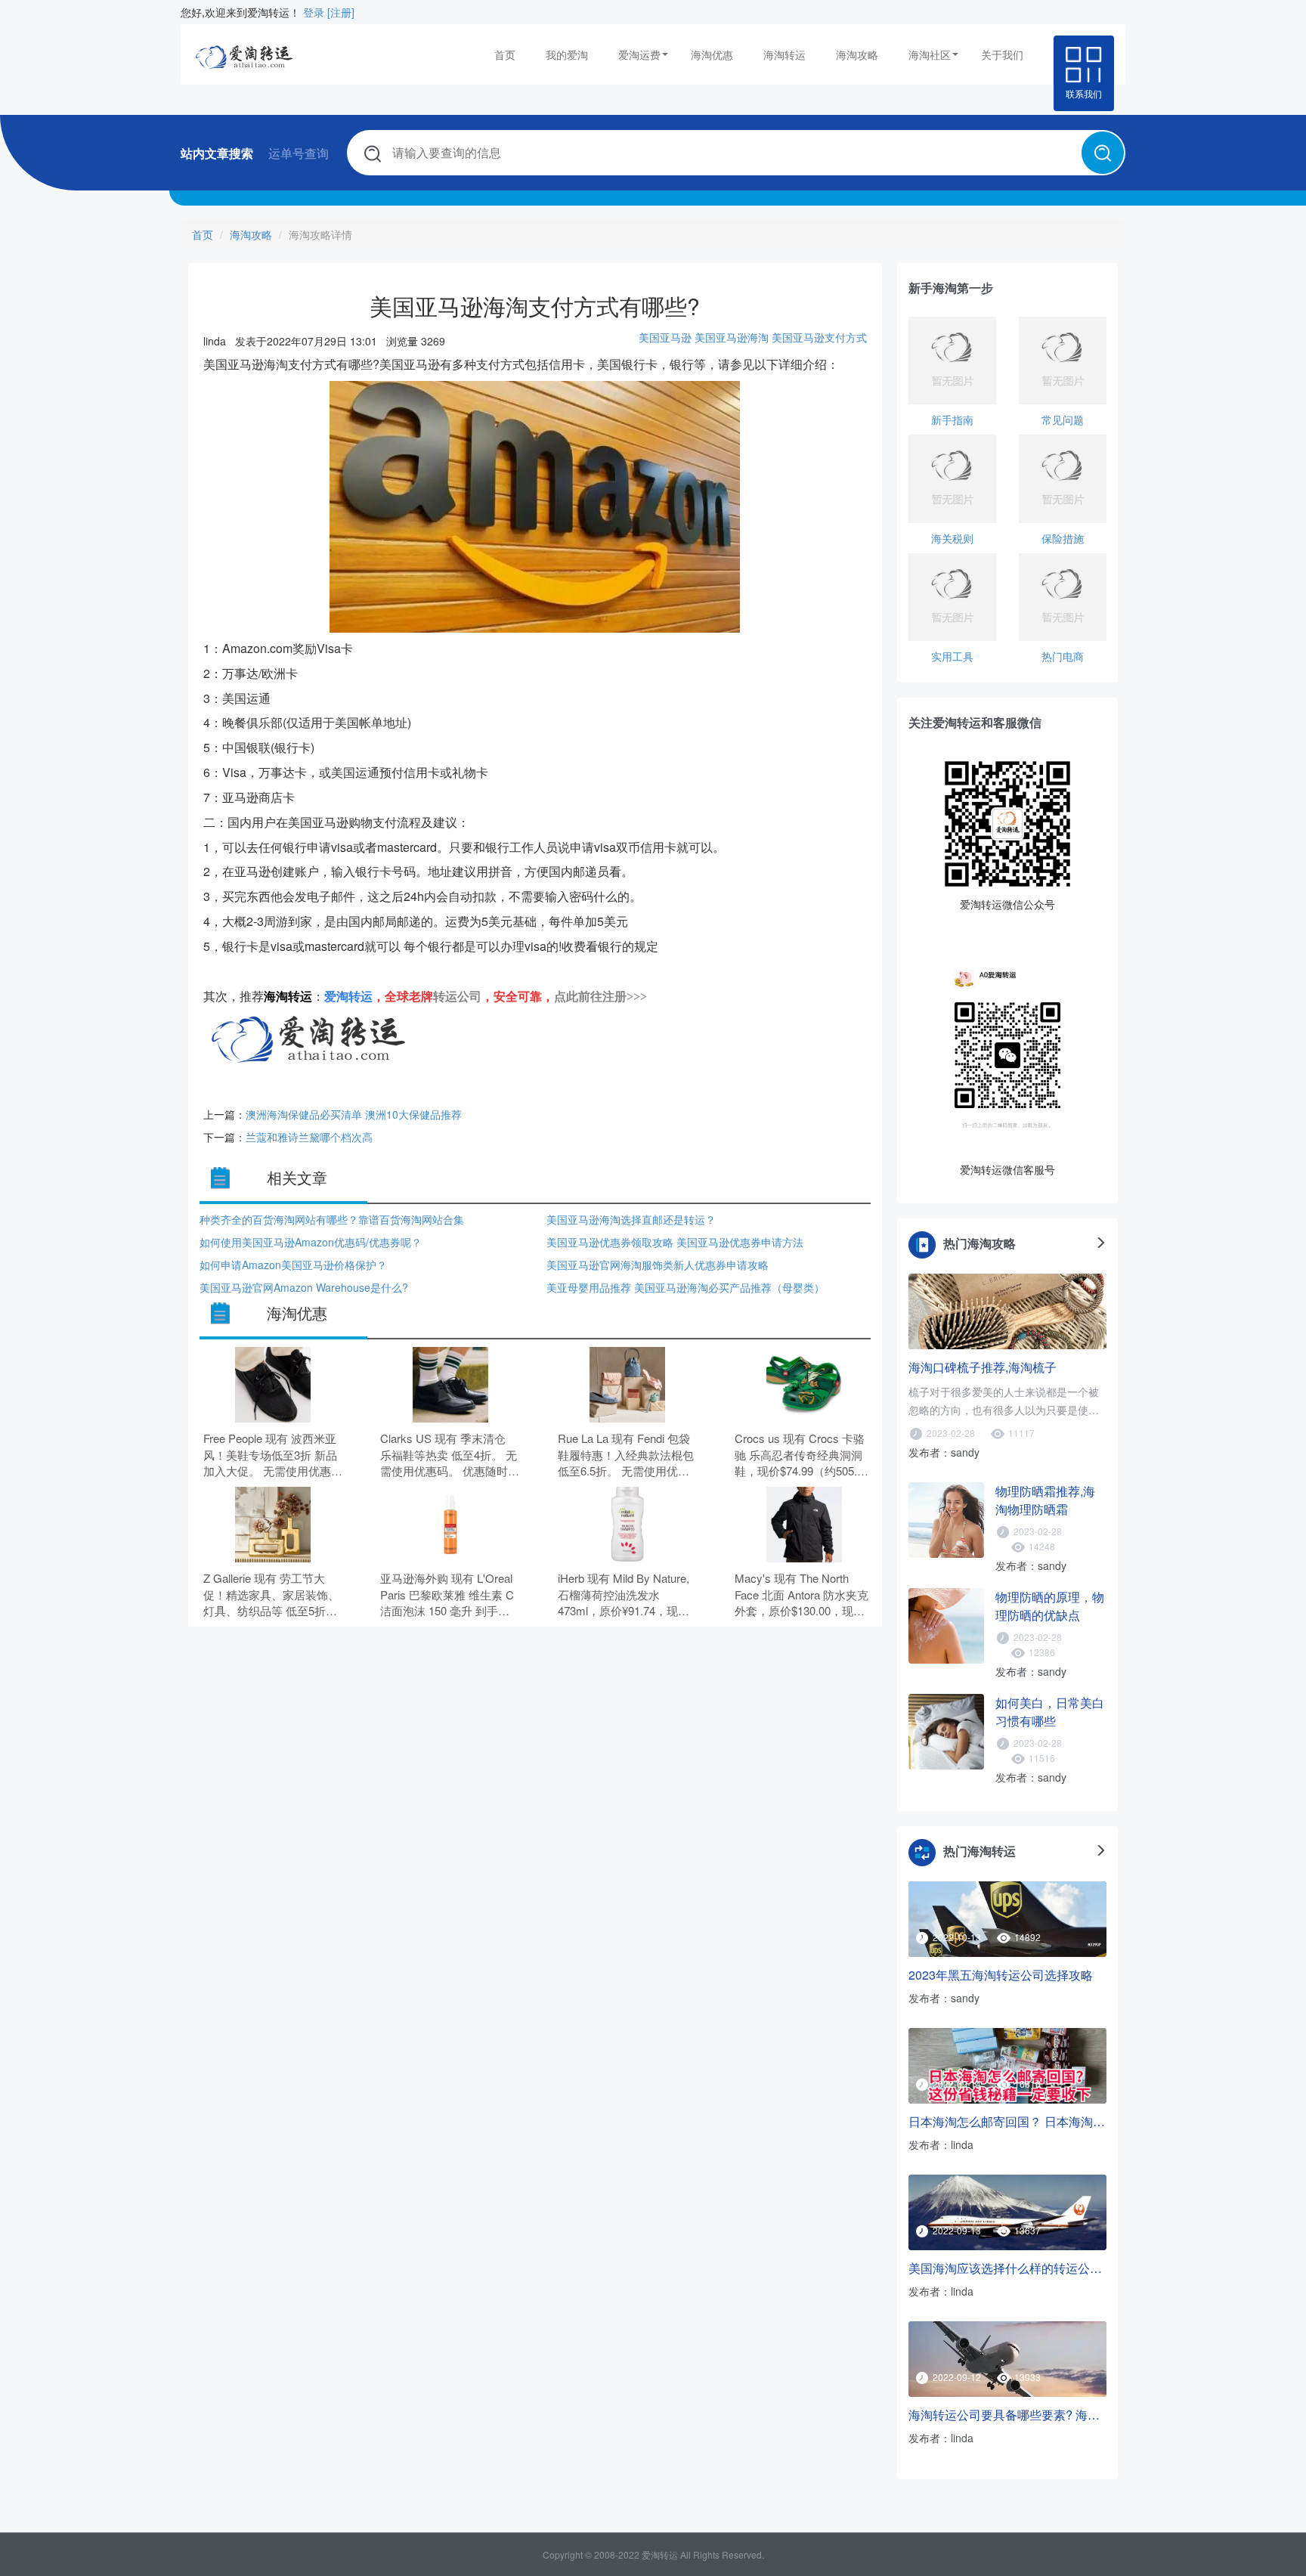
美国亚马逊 (665, 337)
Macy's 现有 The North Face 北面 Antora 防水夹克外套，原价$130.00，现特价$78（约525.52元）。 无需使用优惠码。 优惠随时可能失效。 (804, 1595)
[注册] (341, 12)
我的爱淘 (567, 54)
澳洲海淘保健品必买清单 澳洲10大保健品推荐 (354, 1114)
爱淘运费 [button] (639, 54)
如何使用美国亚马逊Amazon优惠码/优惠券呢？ (311, 1242)
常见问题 (1063, 420)
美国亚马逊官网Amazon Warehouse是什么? (304, 1287)
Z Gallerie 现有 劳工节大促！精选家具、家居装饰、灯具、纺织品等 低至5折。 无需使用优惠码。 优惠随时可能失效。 (273, 1595)
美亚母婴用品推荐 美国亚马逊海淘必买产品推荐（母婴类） (685, 1287)
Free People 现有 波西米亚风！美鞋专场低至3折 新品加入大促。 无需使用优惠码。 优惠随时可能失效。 (270, 1455)
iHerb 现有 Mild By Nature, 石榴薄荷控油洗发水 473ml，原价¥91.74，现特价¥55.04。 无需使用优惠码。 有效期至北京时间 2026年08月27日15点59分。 (624, 1595)
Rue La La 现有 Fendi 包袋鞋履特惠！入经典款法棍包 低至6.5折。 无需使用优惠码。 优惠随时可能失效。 (626, 1455)
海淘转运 (785, 54)
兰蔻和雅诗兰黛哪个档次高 (309, 1137)
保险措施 (1063, 538)
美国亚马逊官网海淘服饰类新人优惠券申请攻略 (658, 1265)
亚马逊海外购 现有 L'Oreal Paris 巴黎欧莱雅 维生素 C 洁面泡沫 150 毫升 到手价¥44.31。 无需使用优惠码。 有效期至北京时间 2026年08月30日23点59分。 (449, 1595)
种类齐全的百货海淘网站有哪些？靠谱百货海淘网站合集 (332, 1219)
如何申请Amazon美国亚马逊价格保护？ (293, 1265)
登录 (314, 12)
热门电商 (1063, 656)
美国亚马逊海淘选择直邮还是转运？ (631, 1219)
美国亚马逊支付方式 (819, 337)
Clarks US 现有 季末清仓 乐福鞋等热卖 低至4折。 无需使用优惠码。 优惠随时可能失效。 (450, 1455)
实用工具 (952, 656)
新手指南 (952, 420)
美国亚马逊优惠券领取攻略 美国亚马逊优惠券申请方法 (675, 1242)
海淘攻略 (857, 54)
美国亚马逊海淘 (732, 337)
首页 (505, 54)
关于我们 (1002, 54)
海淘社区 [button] (930, 54)
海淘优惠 (712, 54)
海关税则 (952, 538)
